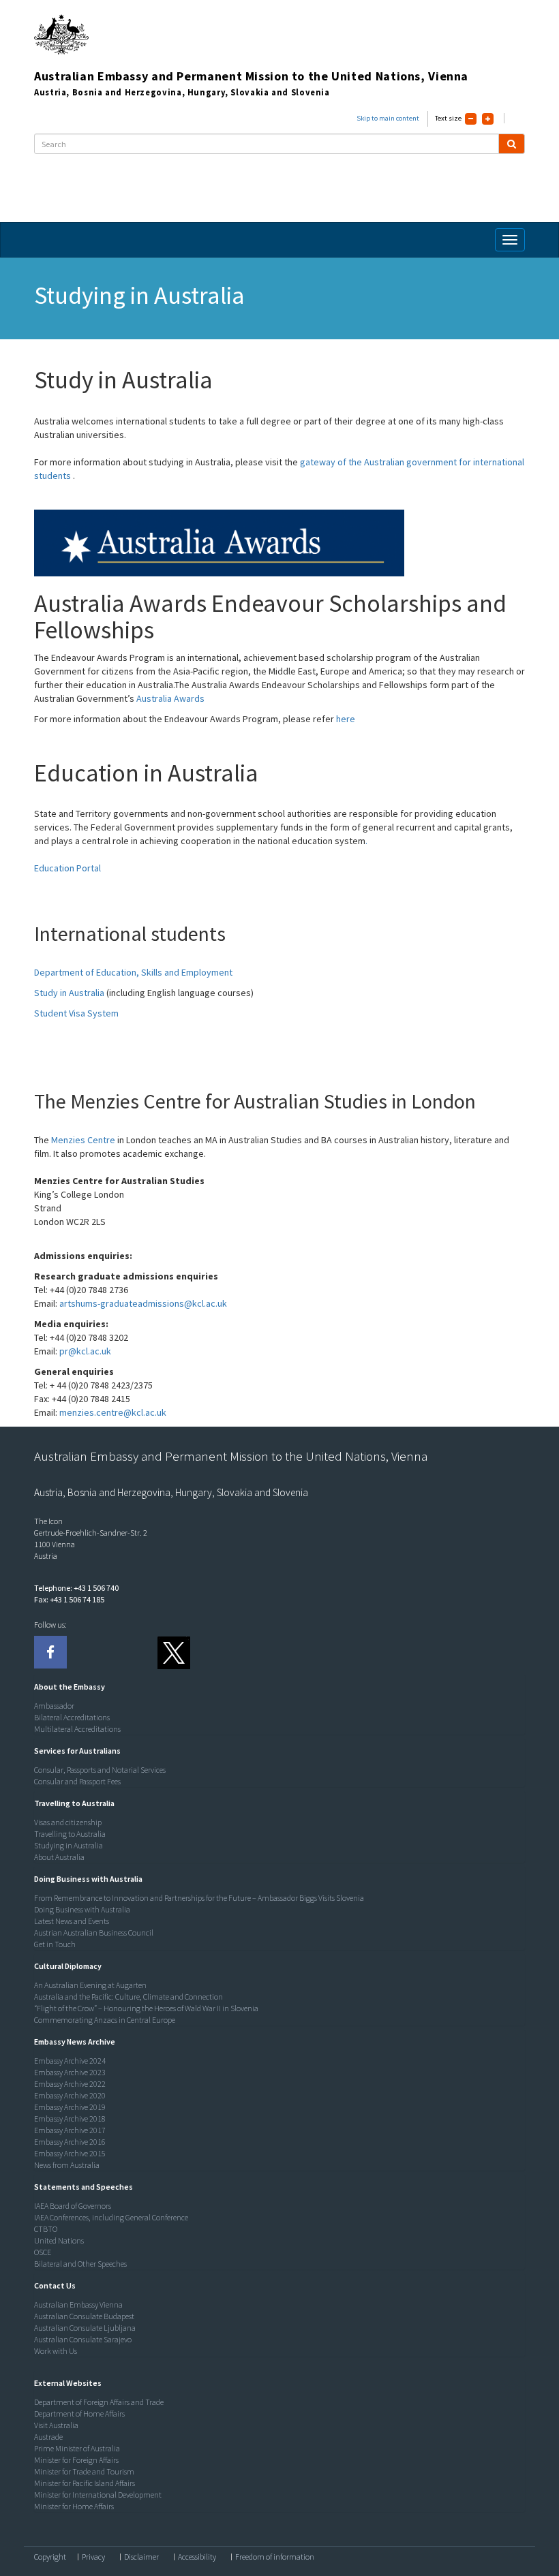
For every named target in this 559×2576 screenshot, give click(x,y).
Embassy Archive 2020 (70, 2095)
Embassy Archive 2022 (70, 2084)
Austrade (48, 2437)
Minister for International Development (98, 2495)
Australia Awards (170, 698)
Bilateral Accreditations (72, 1717)
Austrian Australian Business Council (94, 1933)
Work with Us (56, 2351)
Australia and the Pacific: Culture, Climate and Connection (129, 1997)
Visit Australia (56, 2425)
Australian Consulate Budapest (84, 2316)
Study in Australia (69, 993)
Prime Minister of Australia (77, 2448)
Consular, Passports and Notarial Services (100, 1770)
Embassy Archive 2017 (70, 2130)
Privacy (93, 2557)
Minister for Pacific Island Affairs (85, 2483)
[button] (66, 1687)
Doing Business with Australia (82, 1909)
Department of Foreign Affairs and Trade (99, 2402)
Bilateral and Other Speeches (80, 2264)
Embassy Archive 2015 (70, 2153)
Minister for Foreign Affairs (76, 2460)
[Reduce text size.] (471, 119)
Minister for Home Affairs (74, 2506)
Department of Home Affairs (79, 2414)
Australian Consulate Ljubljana (85, 2328)
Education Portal (67, 868)
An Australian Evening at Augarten (90, 1985)
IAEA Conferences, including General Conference (111, 2217)
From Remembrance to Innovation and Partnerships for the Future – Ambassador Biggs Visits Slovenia (199, 1898)
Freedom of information (275, 2557)
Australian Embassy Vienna (78, 2305)
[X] (173, 1652)
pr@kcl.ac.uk (85, 1351)
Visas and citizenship (68, 1822)
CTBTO (46, 2229)
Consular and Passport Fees (77, 1781)
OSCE (43, 2252)
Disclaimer (141, 2557)
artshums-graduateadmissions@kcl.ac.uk (143, 1303)
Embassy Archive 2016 (70, 2142)
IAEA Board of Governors (73, 2206)
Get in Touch (55, 1944)
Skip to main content (388, 118)
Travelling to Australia (70, 1834)
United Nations (59, 2240)
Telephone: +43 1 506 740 (76, 1588)
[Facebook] (50, 1652)
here (346, 719)
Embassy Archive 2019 (70, 2107)
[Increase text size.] (488, 119)
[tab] (276, 1687)
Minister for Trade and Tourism (84, 2471)
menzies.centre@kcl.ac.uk (113, 1412)
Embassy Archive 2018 (70, 2119)
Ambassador (54, 1706)
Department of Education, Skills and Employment (133, 972)
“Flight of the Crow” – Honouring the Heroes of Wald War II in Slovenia (146, 2008)
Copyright (50, 2557)
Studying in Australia (69, 1845)
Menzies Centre (83, 1140)
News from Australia (67, 2165)
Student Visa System (76, 1013)
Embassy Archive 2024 (70, 2061)
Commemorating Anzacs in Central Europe (105, 2020)
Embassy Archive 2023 (70, 2072)
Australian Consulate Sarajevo (83, 2339)
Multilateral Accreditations (77, 1729)
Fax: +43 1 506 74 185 (69, 1599)
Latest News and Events (72, 1921)
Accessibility (197, 2557)
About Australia (59, 1857)
